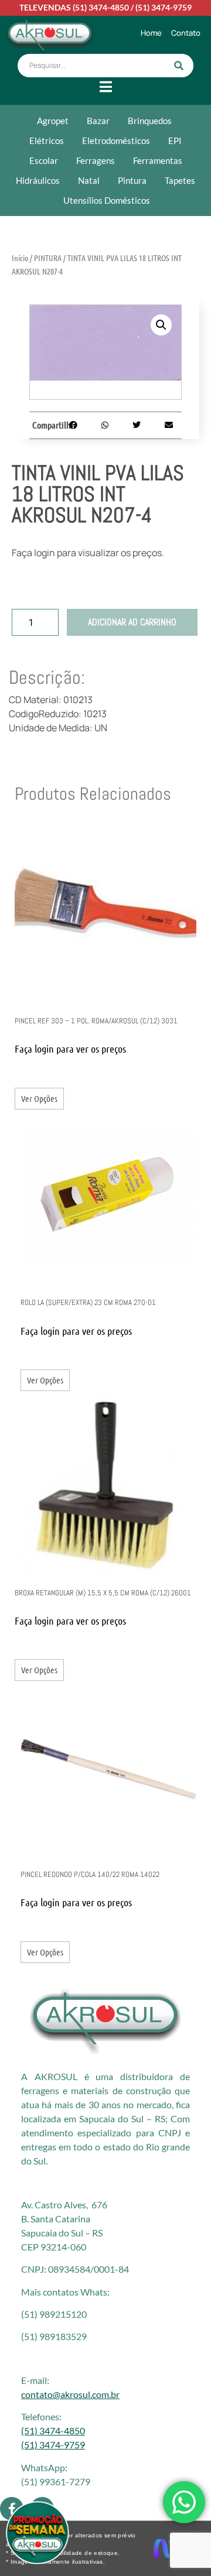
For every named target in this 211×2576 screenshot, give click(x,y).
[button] (161, 325)
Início (20, 258)
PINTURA (48, 258)
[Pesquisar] (179, 66)
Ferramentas (158, 160)
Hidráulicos (38, 180)
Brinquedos (150, 121)
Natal (89, 180)
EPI (175, 141)
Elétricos (47, 141)
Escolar (44, 160)
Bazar (98, 121)
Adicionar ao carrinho (132, 622)
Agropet (53, 121)
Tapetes (180, 180)
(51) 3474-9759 (164, 7)
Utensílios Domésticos (107, 200)
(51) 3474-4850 (101, 7)
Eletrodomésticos (116, 141)
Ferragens (96, 160)
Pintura (132, 180)
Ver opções (39, 1098)
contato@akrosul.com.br (70, 2394)
